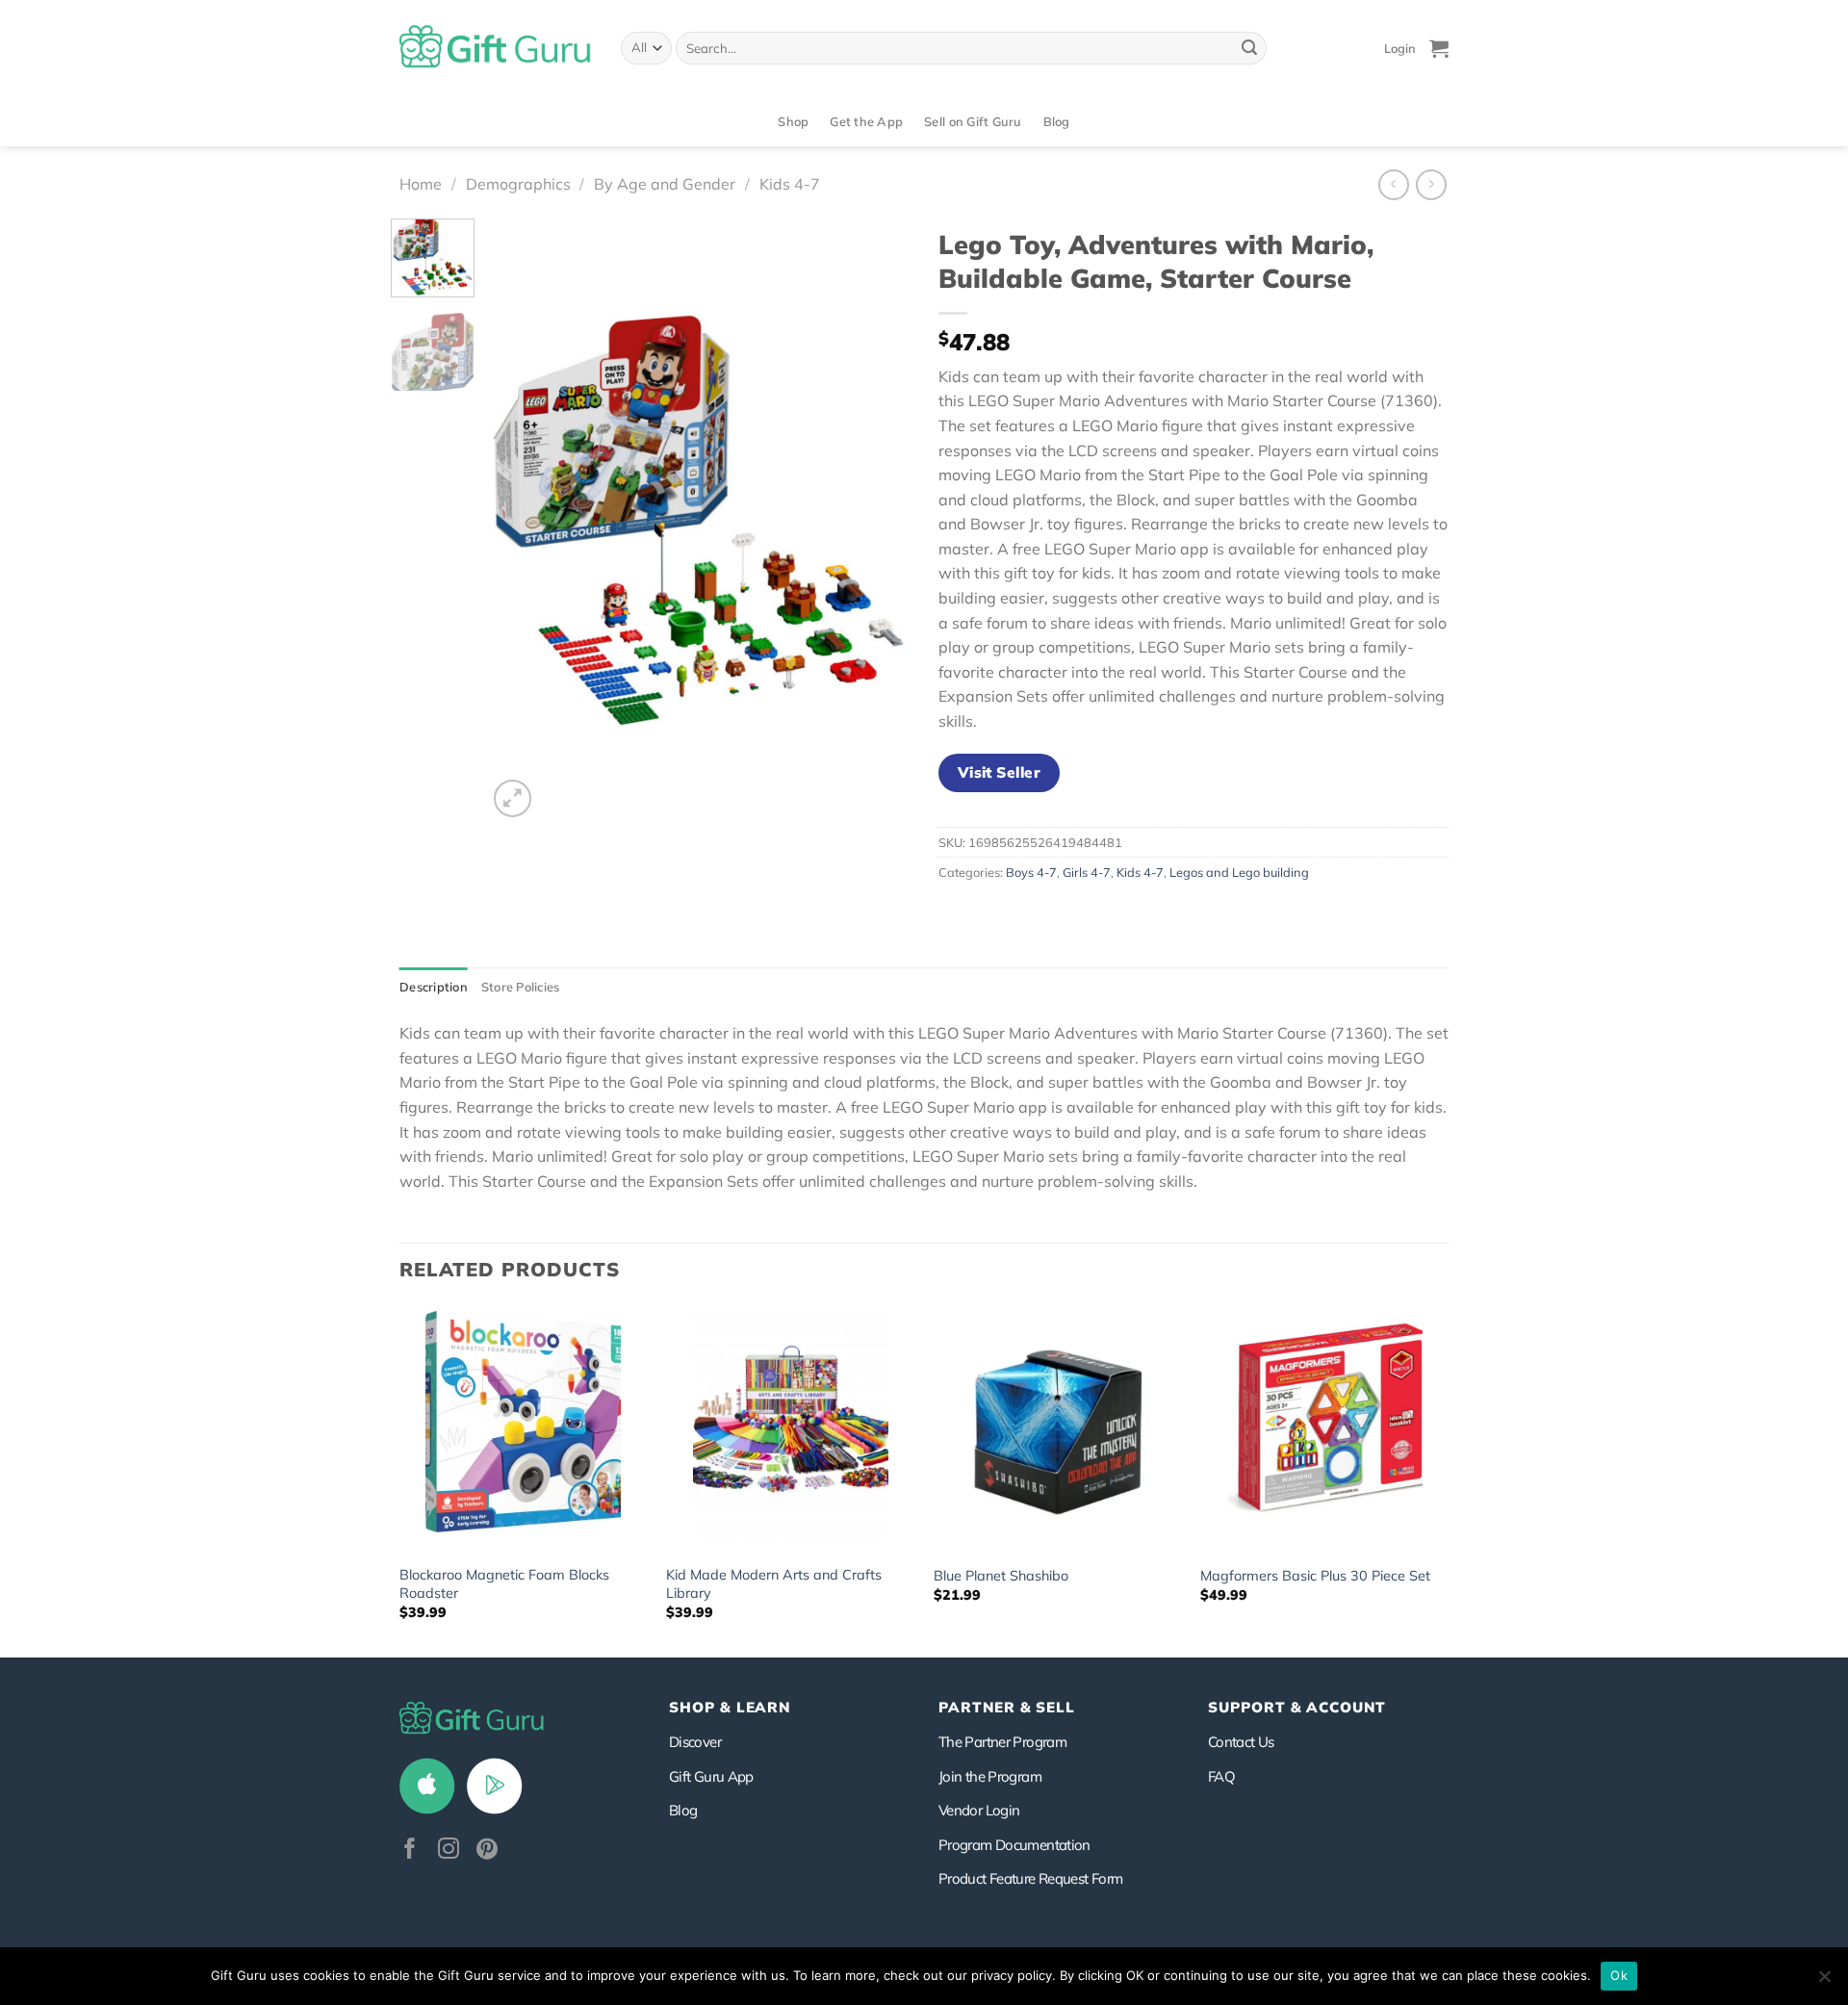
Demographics (518, 184)
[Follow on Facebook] (410, 1851)
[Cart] (1439, 48)
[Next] (877, 520)
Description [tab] (434, 987)
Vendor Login (979, 1810)
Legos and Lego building (1239, 872)
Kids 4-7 (790, 184)
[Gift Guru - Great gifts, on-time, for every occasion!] (496, 48)
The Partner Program (1002, 1742)
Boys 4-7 (1031, 872)
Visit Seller (1000, 772)
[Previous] (520, 520)
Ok (1619, 1975)
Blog (1057, 121)
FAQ (1221, 1776)
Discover (695, 1742)
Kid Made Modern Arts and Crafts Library (774, 1584)
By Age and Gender (665, 184)
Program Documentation (1014, 1845)
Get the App (866, 121)
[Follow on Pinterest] (487, 1851)
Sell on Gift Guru (973, 121)
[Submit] (1249, 48)
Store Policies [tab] (521, 987)
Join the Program (990, 1776)
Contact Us (1241, 1742)
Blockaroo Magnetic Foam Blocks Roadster (504, 1584)
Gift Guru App (711, 1776)
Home (421, 184)
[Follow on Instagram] (449, 1851)
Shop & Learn (730, 1707)
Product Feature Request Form (1030, 1878)
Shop (793, 121)
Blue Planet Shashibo (1001, 1576)
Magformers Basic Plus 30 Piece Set (1315, 1576)
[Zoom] (513, 798)
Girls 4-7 (1087, 872)
